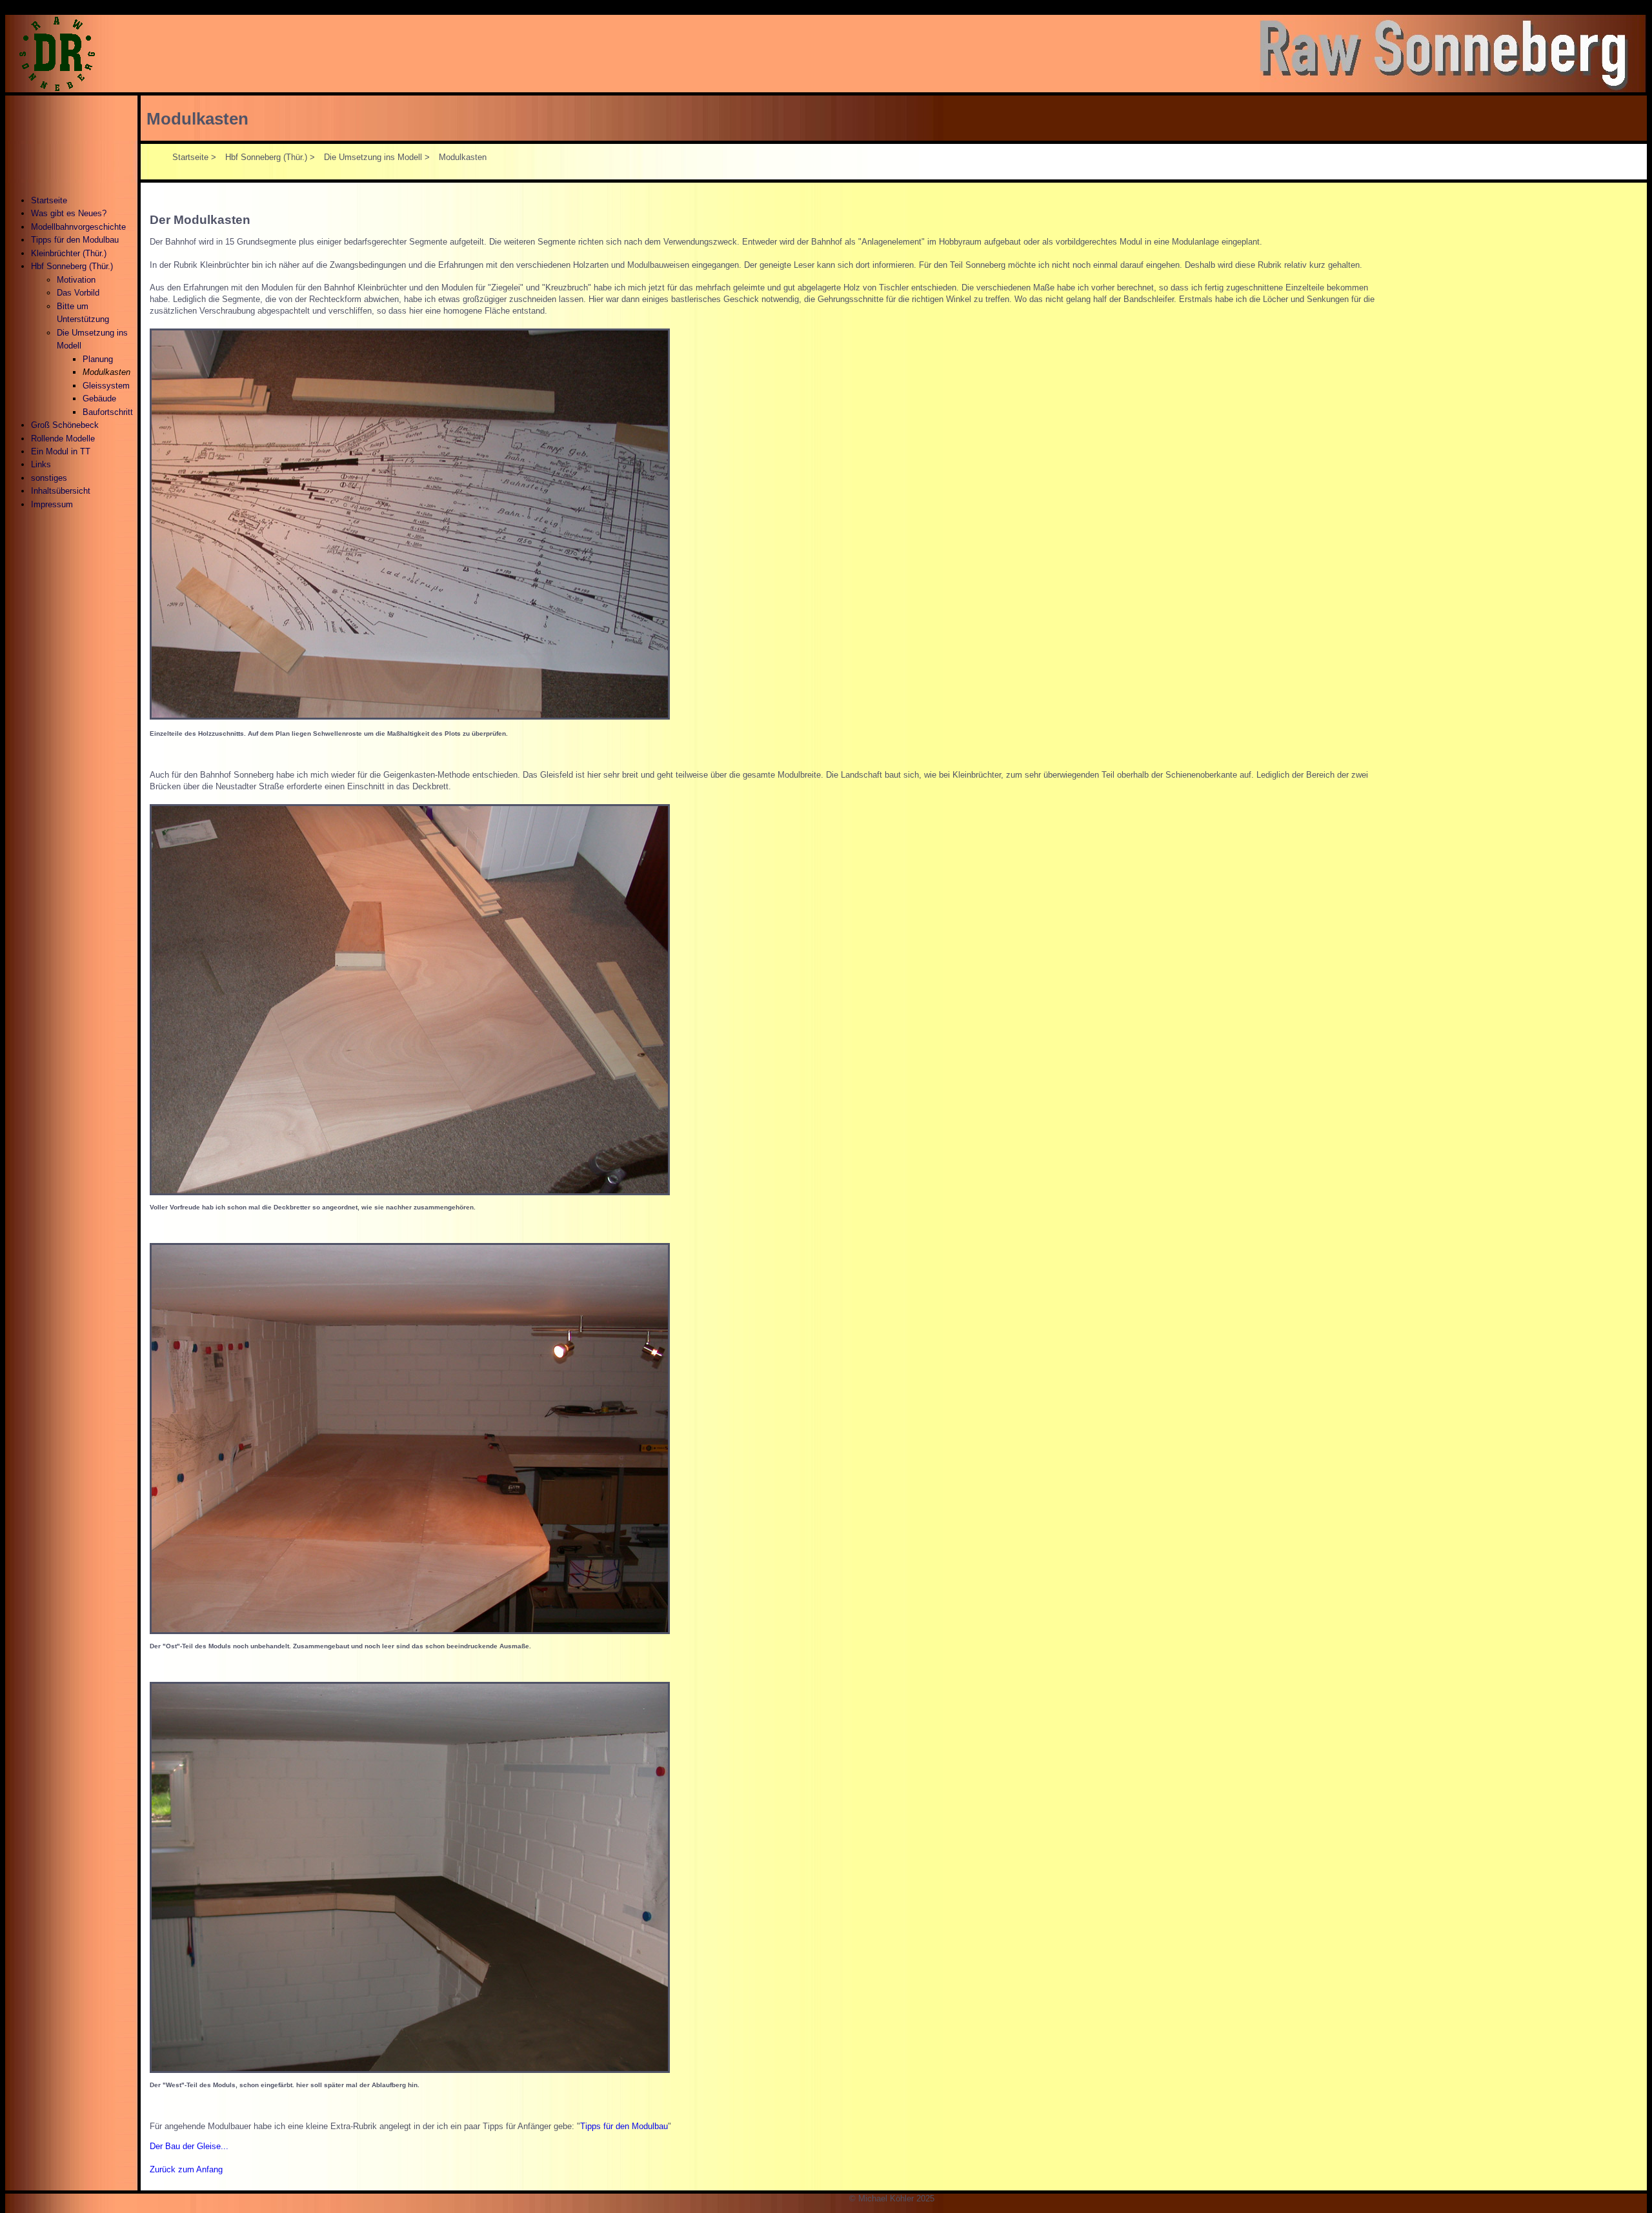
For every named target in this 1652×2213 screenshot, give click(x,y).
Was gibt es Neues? (69, 213)
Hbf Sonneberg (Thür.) (72, 266)
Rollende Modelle (63, 439)
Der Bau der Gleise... (189, 2146)
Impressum (52, 504)
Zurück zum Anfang (186, 2169)
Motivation (76, 280)
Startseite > (194, 157)
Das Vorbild (78, 293)
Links (41, 464)
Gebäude (99, 399)
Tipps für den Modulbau (75, 240)
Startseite (49, 200)
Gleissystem (106, 386)
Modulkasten (197, 119)
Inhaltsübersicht (61, 491)
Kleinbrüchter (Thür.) (69, 253)
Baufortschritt (108, 412)
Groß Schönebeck (65, 425)
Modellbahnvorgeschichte (78, 227)
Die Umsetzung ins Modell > (377, 157)
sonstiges (49, 478)
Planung (98, 359)
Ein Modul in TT (61, 451)
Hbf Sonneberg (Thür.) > (270, 157)
